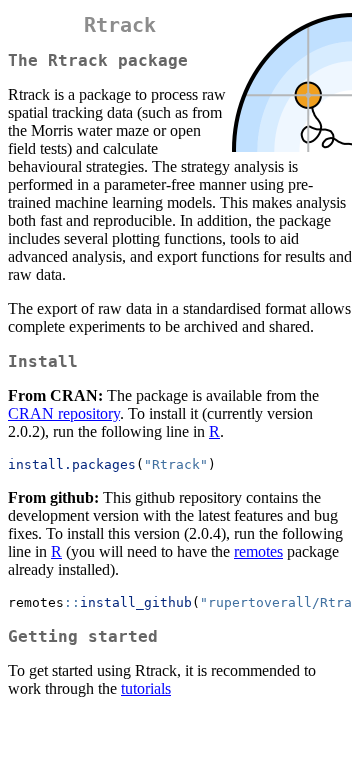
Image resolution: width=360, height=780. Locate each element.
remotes (258, 551)
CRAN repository (64, 413)
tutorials (146, 688)
